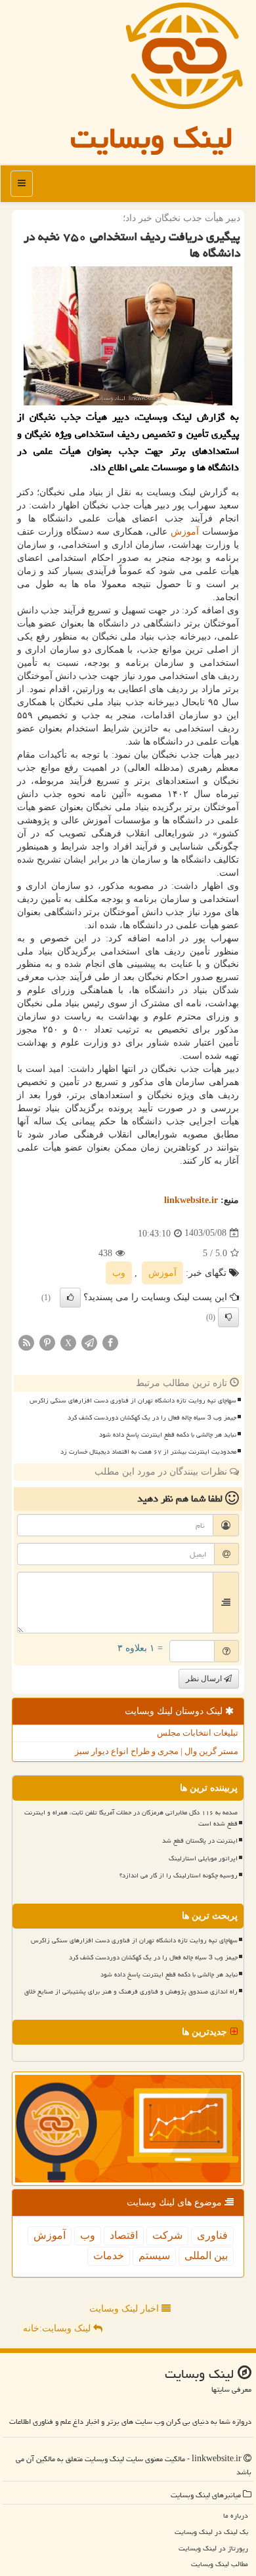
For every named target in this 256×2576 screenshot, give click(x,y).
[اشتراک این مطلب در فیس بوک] (110, 1342)
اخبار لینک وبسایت (125, 2309)
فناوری (212, 2235)
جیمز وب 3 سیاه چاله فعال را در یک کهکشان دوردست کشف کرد (152, 1418)
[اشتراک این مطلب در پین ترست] (47, 1342)
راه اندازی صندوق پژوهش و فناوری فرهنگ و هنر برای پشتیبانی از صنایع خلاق (131, 1992)
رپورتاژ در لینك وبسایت (213, 2548)
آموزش (185, 532)
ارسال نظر (205, 1679)
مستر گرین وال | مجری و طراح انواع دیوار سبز (157, 1751)
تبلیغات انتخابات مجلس (198, 1733)
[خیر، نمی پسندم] (228, 1317)
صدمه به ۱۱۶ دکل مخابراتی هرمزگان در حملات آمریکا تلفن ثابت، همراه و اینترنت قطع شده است (131, 1818)
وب (119, 1273)
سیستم (154, 2256)
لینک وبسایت (152, 138)
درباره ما (236, 2515)
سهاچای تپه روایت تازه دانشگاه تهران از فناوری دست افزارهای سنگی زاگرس (133, 1400)
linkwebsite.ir (191, 1200)
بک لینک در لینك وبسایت (211, 2532)
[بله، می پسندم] (70, 1298)
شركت (167, 2235)
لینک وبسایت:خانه (58, 2328)
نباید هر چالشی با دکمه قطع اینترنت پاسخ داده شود (168, 1435)
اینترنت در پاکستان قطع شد (200, 1841)
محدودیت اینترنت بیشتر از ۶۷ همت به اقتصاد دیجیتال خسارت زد (148, 1452)
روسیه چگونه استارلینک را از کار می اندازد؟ (179, 1875)
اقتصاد (124, 2235)
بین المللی (206, 2256)
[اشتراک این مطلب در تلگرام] (89, 1342)
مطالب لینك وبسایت (220, 2564)
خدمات (109, 2256)
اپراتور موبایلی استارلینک (203, 1858)
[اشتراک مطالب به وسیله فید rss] (26, 1342)
